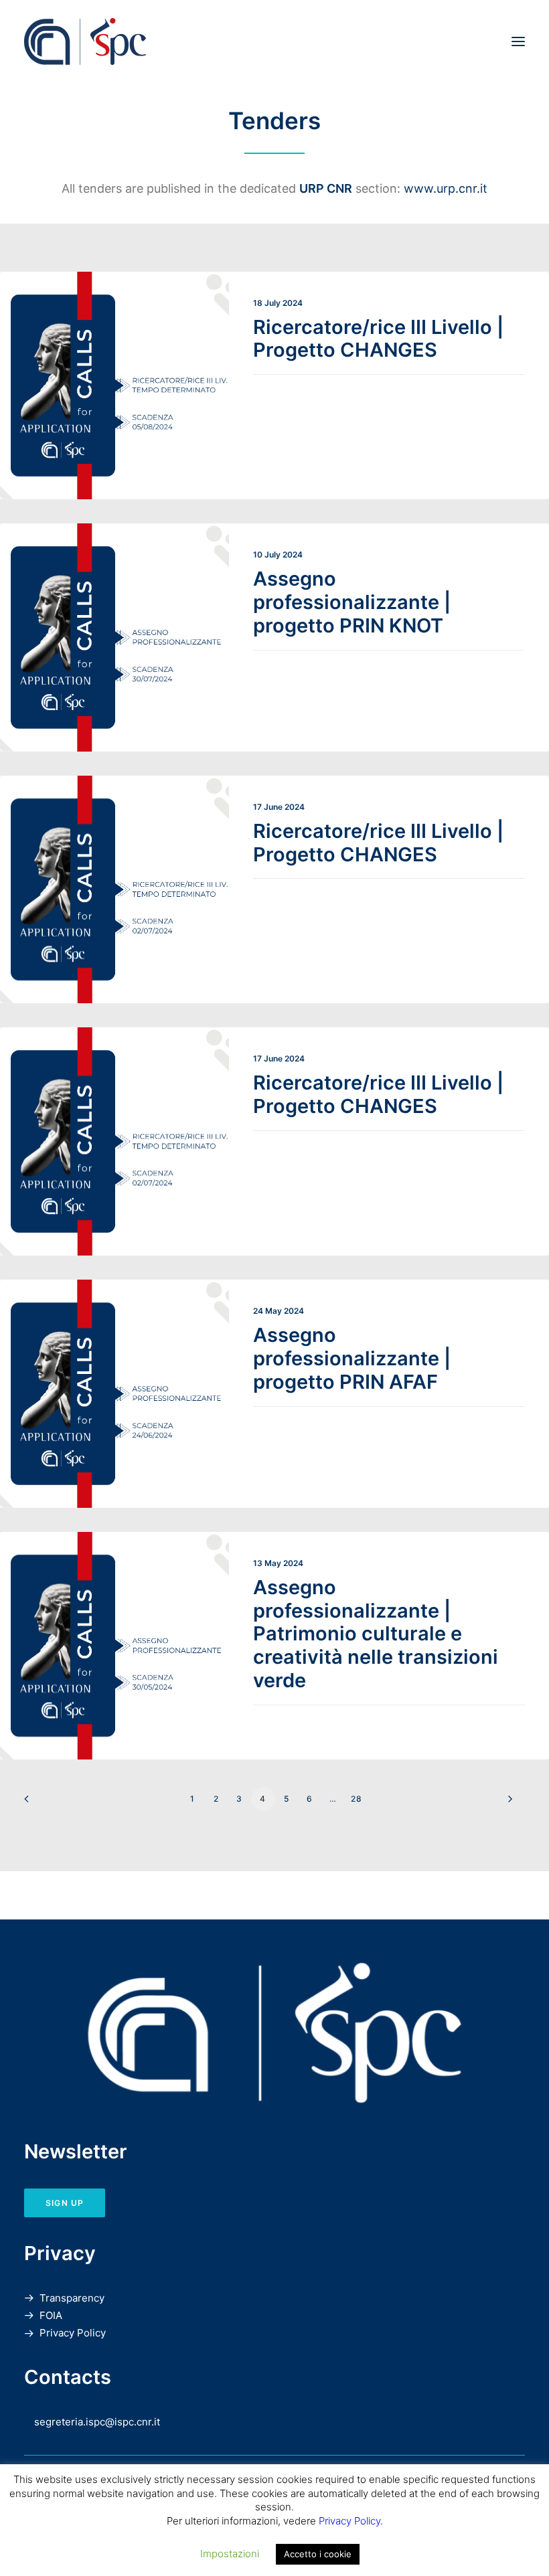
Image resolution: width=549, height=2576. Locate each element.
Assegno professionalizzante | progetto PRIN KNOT (352, 602)
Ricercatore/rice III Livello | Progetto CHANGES (378, 339)
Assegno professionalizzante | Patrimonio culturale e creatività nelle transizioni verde (376, 1634)
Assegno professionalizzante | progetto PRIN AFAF (352, 1358)
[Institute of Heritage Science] (176, 41)
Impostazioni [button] (230, 2554)
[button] (518, 41)
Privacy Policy (73, 2333)
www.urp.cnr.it (446, 188)
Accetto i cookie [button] (318, 2554)
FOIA (51, 2315)
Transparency (72, 2298)
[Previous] (42, 1803)
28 (357, 1799)
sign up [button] (65, 2203)
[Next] (507, 1803)
